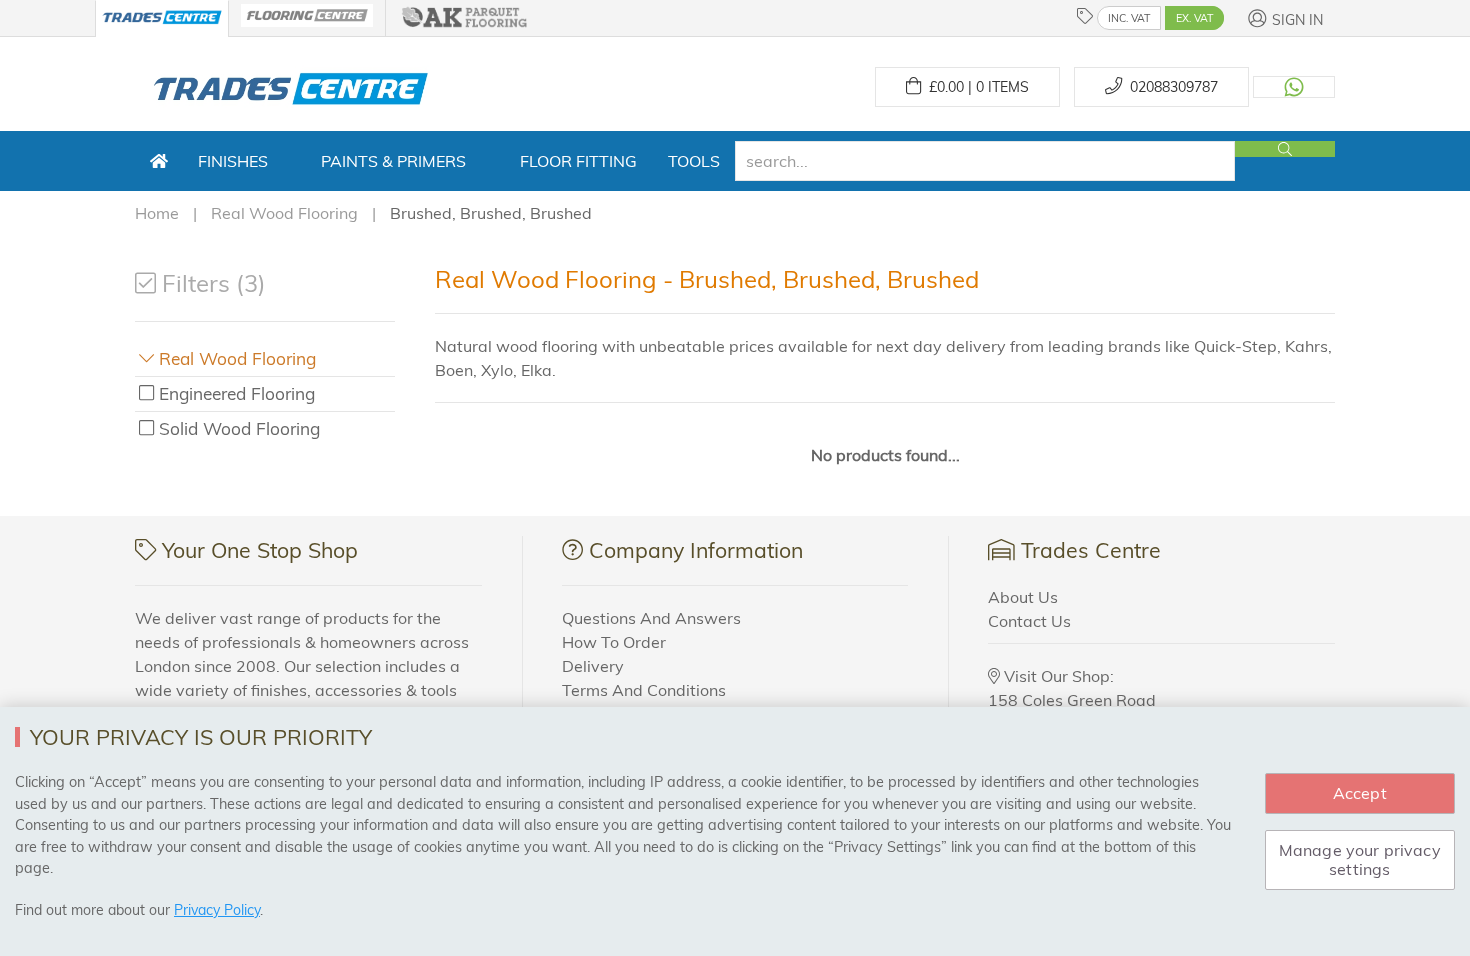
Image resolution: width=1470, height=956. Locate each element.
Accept (1360, 793)
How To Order (614, 642)
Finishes (233, 161)
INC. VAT (1129, 18)
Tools (694, 161)
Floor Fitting (578, 161)
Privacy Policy (217, 910)
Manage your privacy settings (1360, 859)
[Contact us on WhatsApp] (1294, 87)
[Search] (1285, 149)
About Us (1023, 597)
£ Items (975, 87)
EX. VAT (1194, 18)
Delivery (593, 666)
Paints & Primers (393, 161)
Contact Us (1029, 621)
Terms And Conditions (644, 690)
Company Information (696, 550)
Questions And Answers (651, 618)
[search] (985, 161)
